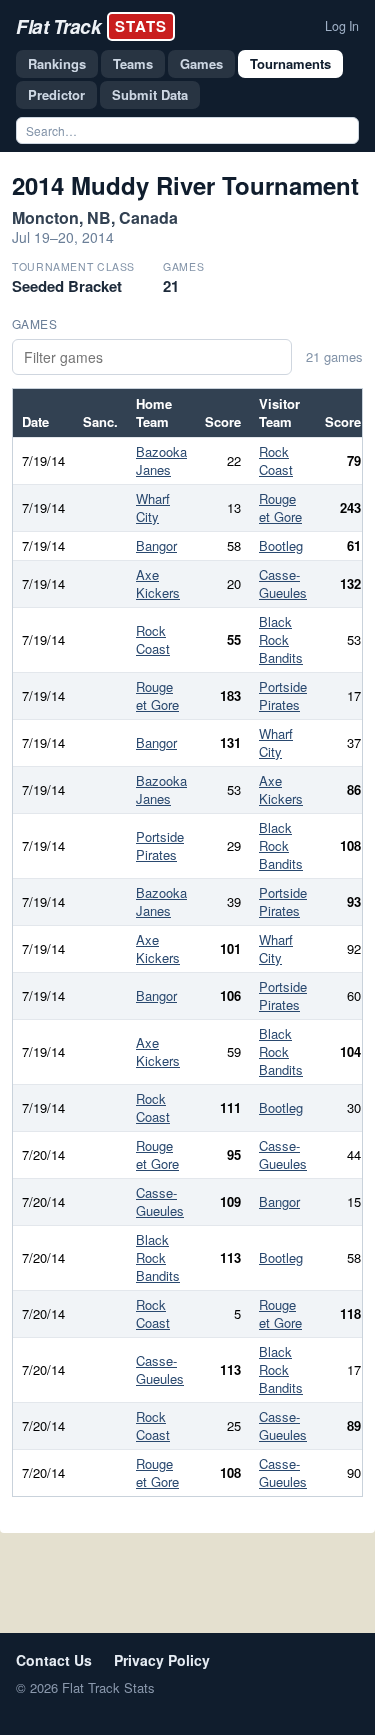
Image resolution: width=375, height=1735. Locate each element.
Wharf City (153, 507)
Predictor (56, 94)
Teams (133, 63)
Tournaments (290, 63)
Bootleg (281, 545)
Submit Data (150, 94)
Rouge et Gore (280, 507)
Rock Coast (276, 460)
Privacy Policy (162, 1660)
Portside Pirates (283, 695)
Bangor (156, 545)
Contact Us (54, 1660)
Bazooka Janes (161, 460)
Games (201, 63)
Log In (342, 26)
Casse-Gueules (283, 583)
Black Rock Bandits (281, 639)
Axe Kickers (158, 583)
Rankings (57, 63)
